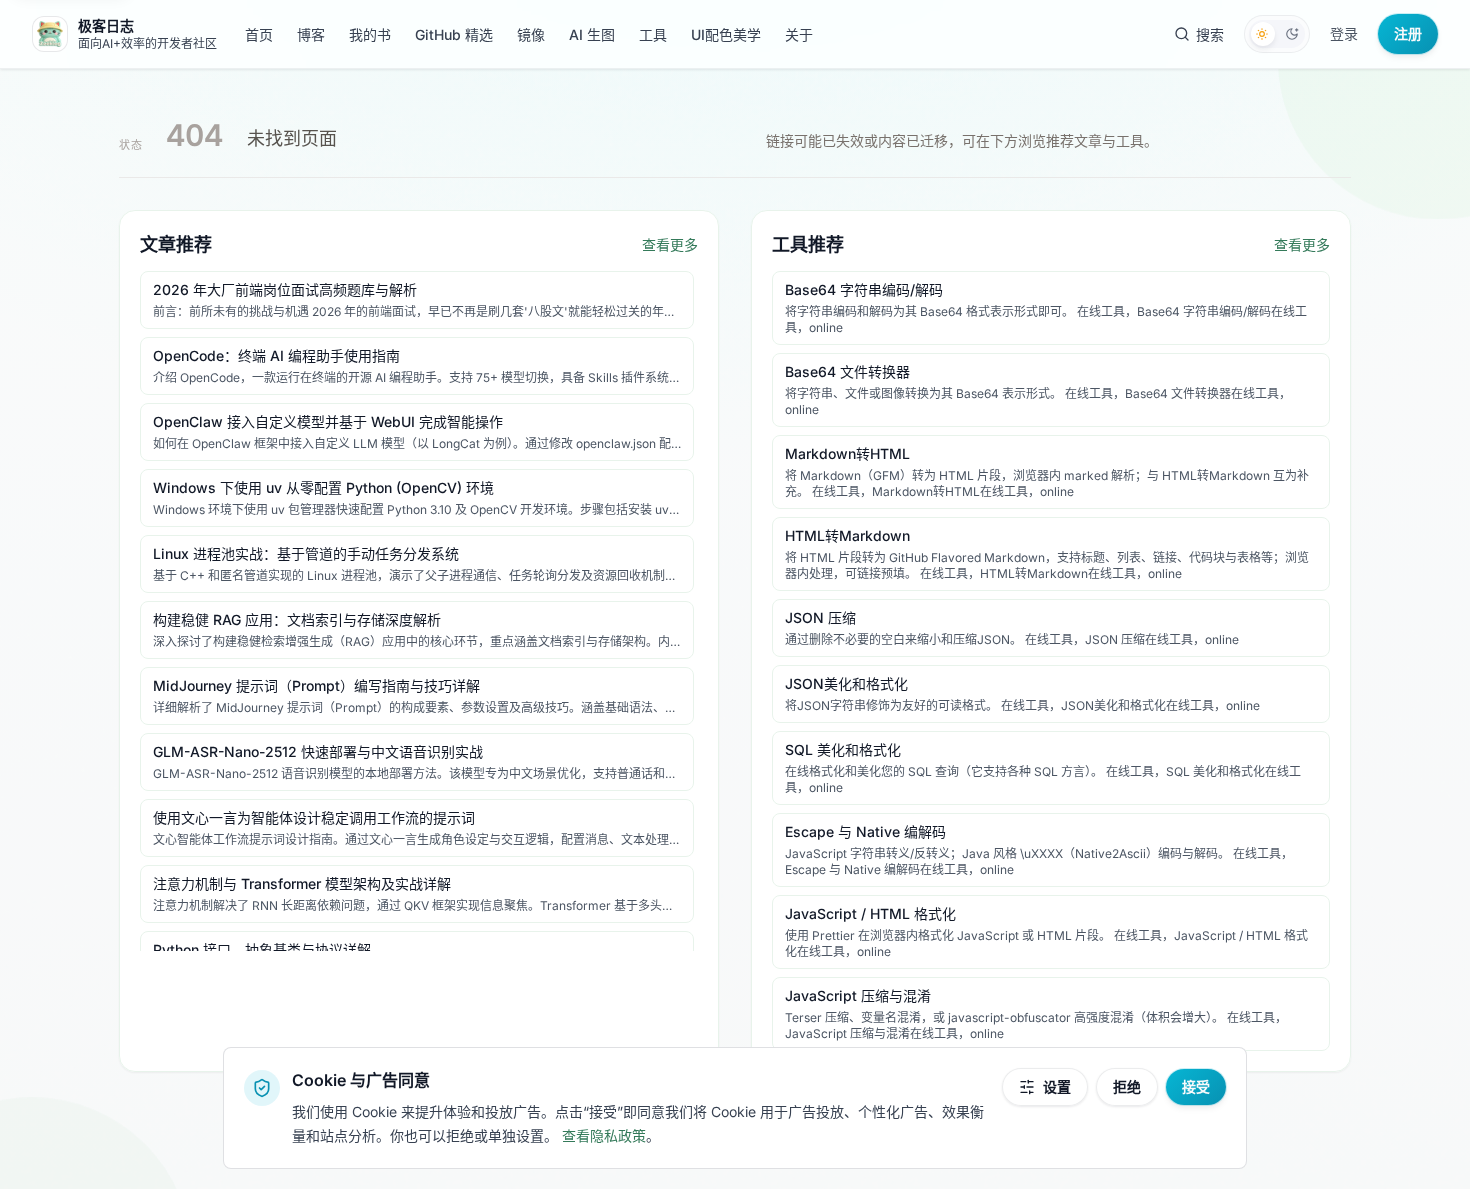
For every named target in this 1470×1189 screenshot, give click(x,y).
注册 (1408, 33)
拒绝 (1127, 1086)
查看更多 (670, 244)
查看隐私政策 (604, 1135)
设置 (1057, 1086)
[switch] (1277, 34)
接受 (1196, 1086)
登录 (1344, 33)
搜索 (1210, 34)
